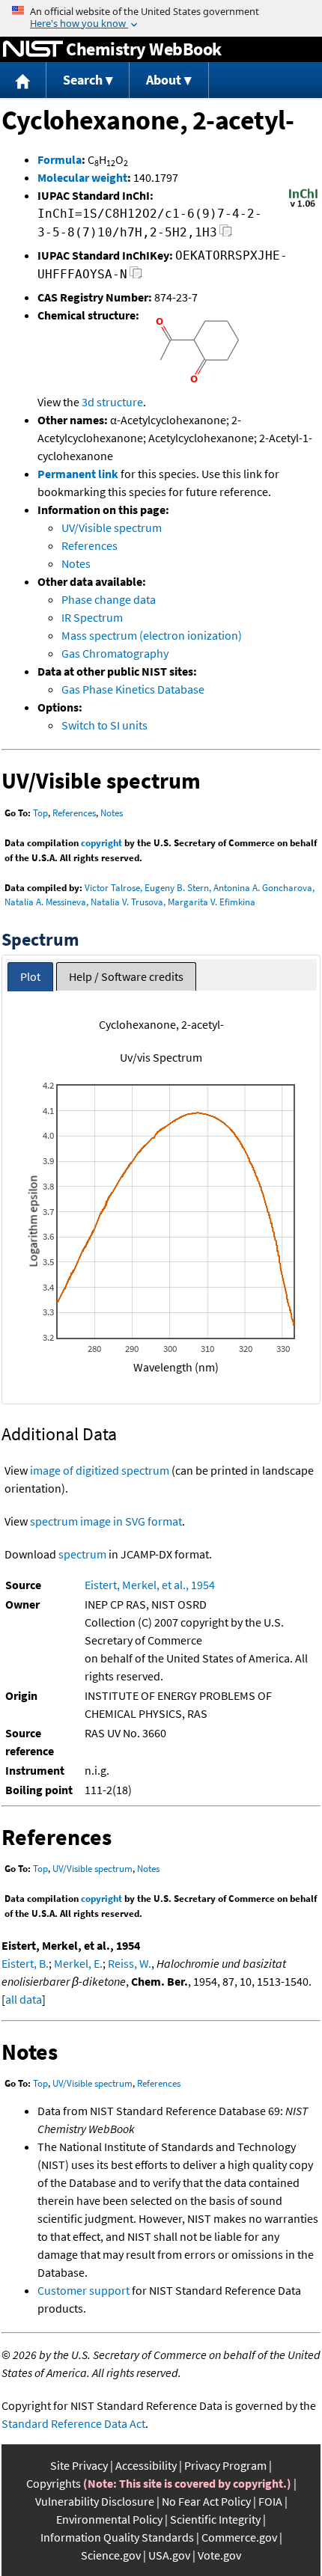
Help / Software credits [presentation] (126, 976)
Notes (76, 563)
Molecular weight (82, 177)
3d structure (112, 402)
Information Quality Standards (117, 2537)
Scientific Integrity (215, 2519)
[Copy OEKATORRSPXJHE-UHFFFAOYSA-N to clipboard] (136, 276)
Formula (60, 159)
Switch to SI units (104, 725)
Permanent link (78, 474)
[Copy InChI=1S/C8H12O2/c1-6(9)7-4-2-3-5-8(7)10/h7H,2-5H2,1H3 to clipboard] (226, 235)
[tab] (30, 977)
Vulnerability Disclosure (95, 2501)
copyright (101, 843)
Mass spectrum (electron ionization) (152, 635)
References (89, 545)
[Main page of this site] (23, 80)
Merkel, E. (78, 1963)
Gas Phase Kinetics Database (133, 689)
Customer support (83, 2290)
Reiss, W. (130, 1963)
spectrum (82, 1554)
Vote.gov (219, 2555)
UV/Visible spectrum (112, 527)
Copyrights (54, 2483)
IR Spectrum (92, 617)
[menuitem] (23, 80)
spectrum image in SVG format (106, 1521)
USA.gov (169, 2555)
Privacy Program (225, 2465)
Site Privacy (79, 2465)
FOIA (270, 2501)
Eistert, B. (25, 1963)
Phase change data (109, 599)
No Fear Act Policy (206, 2501)
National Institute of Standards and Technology (33, 49)
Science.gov (111, 2555)
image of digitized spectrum (100, 1470)
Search (83, 80)
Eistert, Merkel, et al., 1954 (150, 1585)
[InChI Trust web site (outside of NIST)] (303, 206)
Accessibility (146, 2465)
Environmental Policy (109, 2519)
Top (40, 813)
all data (24, 1999)
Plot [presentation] (30, 976)
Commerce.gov (239, 2537)
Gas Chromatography (115, 653)
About (164, 80)
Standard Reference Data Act (73, 2423)
